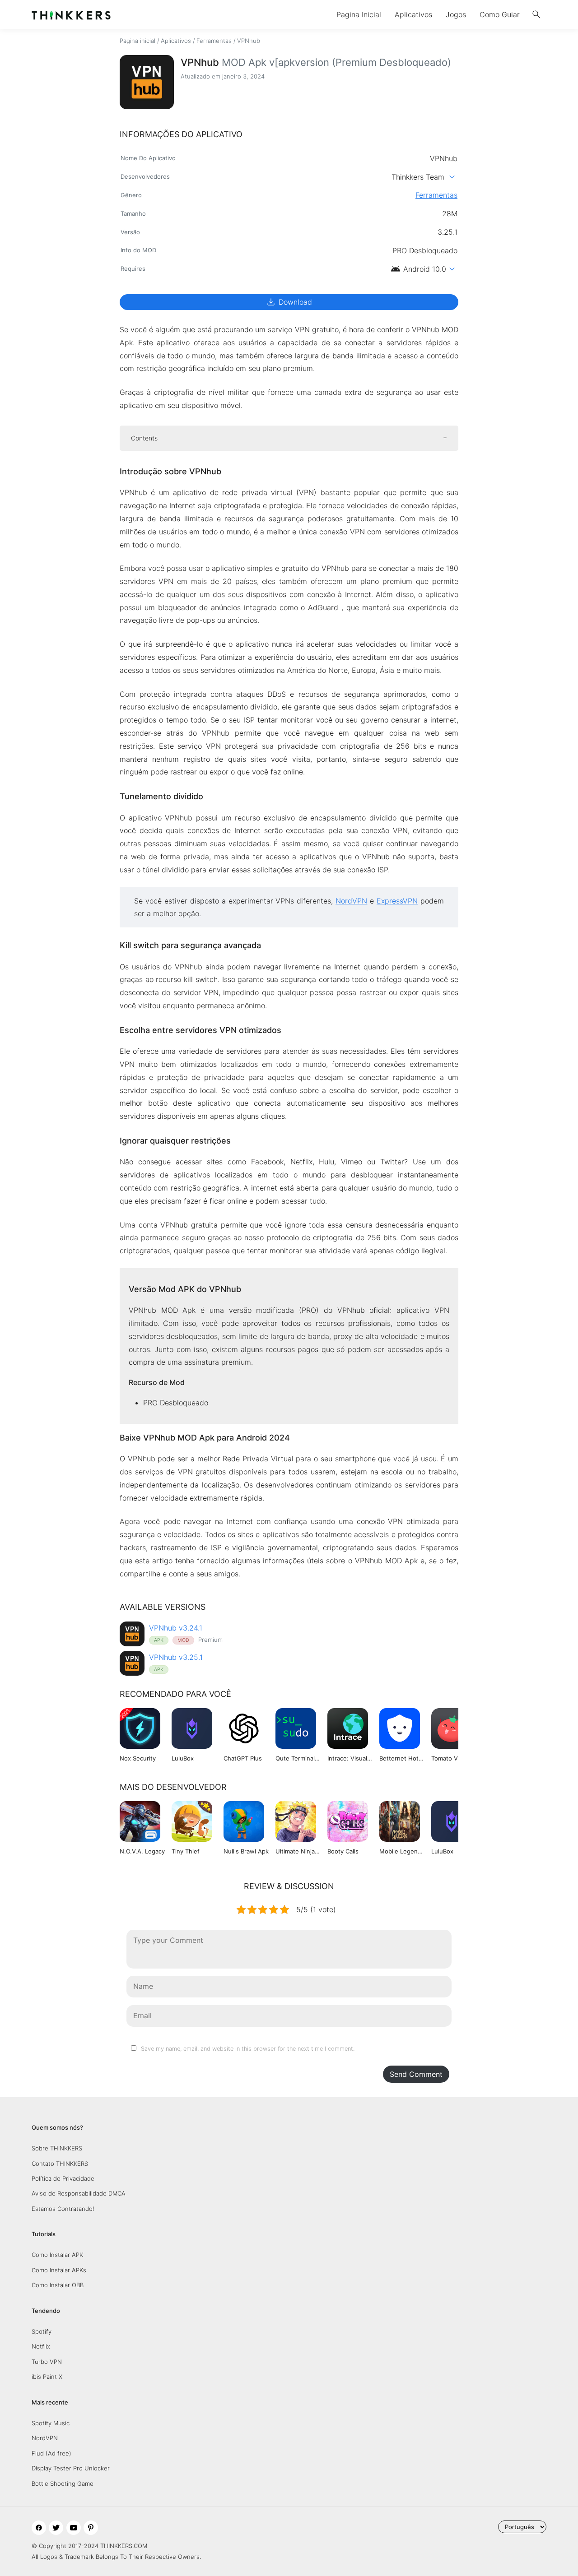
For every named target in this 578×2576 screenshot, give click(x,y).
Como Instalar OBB (58, 2285)
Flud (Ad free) (51, 2453)
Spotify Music (51, 2423)
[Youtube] (74, 2528)
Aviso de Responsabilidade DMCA (79, 2193)
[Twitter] (56, 2528)
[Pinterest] (91, 2528)
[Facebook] (39, 2528)
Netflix (41, 2346)
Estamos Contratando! (63, 2209)
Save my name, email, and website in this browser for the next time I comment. (248, 2049)
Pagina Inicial (359, 14)
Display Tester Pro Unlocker (71, 2468)
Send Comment (416, 2074)
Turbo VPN (47, 2362)
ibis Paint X (47, 2377)
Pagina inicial (138, 41)
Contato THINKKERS (60, 2164)
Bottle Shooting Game (63, 2483)
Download (289, 302)
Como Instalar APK (57, 2255)
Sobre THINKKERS (57, 2148)
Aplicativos (413, 14)
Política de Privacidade (63, 2178)
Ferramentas (214, 41)
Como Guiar (500, 14)
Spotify (42, 2331)
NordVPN (45, 2438)
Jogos (456, 14)
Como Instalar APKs (59, 2270)
